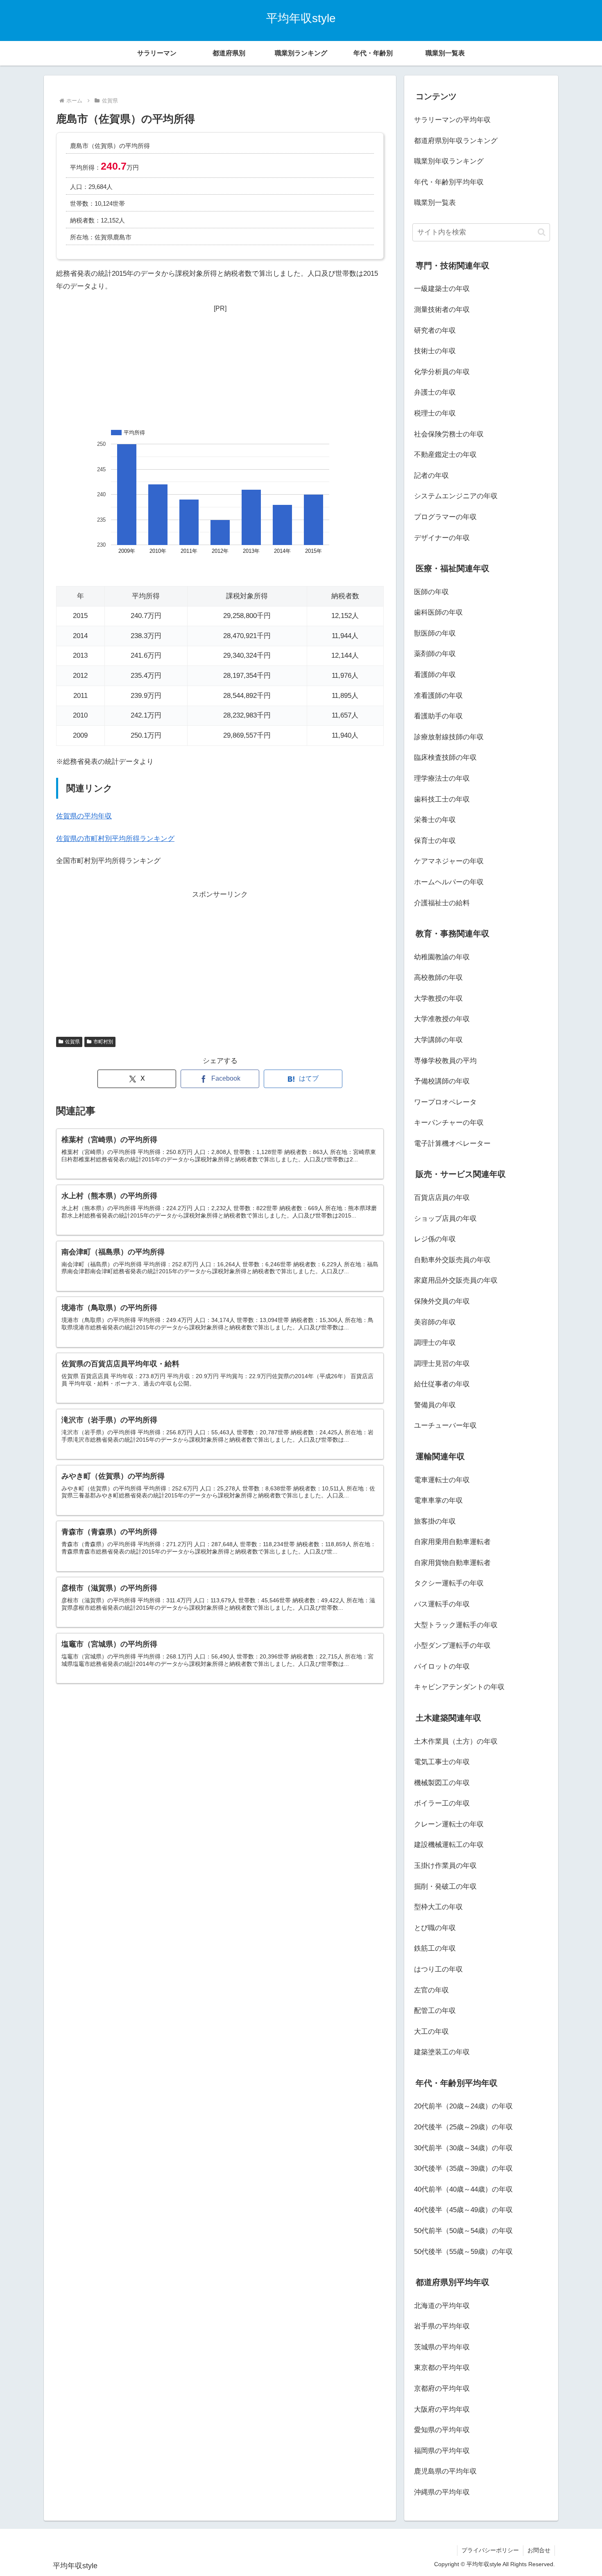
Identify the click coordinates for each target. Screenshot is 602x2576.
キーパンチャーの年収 (449, 1123)
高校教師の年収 (438, 978)
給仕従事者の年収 (442, 1384)
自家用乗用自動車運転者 (452, 1542)
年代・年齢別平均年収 (449, 182)
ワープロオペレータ (445, 1102)
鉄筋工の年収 (435, 1948)
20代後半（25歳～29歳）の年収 (463, 2127)
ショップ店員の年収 (445, 1219)
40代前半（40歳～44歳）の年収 (463, 2189)
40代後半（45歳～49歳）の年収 (463, 2210)
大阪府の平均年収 (442, 2409)
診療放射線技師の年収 (449, 737)
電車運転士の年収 (442, 1480)
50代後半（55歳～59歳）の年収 (463, 2252)
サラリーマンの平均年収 (452, 120)
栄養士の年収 (435, 820)
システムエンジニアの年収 (456, 496)
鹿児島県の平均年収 (445, 2471)
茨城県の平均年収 (442, 2347)
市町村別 (103, 1042)
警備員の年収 (435, 1405)
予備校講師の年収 (442, 1081)
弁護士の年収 (435, 392)
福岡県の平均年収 (442, 2451)
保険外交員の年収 (442, 1301)
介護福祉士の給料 (442, 903)
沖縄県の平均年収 (442, 2492)
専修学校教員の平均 (445, 1061)
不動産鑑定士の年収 (445, 455)
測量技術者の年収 (442, 310)
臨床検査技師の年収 (445, 758)
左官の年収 (431, 1990)
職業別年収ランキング (449, 161)
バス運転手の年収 (442, 1604)
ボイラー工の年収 (442, 1803)
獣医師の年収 (435, 633)
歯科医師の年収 (438, 612)
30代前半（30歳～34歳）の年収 (463, 2148)
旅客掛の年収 (435, 1521)
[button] (542, 232)
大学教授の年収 (438, 998)
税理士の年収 (435, 413)
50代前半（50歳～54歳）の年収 (463, 2231)
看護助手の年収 (438, 716)
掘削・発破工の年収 (445, 1887)
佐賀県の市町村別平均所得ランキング (115, 839)
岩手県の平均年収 (442, 2326)
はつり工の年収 (438, 1969)
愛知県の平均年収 (442, 2430)
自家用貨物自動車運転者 (452, 1563)
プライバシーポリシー (490, 2550)
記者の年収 (431, 476)
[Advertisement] (220, 366)
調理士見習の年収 (442, 1364)
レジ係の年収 (435, 1239)
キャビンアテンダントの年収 (459, 1687)
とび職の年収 (435, 1928)
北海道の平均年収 (442, 2306)
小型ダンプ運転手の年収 (452, 1646)
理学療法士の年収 (442, 778)
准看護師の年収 (438, 696)
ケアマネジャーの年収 (449, 861)
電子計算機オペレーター (452, 1144)
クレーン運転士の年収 (449, 1824)
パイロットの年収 (442, 1666)
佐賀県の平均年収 (84, 816)
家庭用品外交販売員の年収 (456, 1280)
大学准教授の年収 (442, 1019)
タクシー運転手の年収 (449, 1583)
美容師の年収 (435, 1322)
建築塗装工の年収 (442, 2052)
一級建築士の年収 (442, 289)
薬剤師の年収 (435, 654)
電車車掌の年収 (438, 1500)
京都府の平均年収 (442, 2389)
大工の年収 (431, 2032)
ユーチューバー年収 (445, 1425)
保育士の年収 (435, 841)
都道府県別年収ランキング (456, 141)
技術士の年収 (435, 351)
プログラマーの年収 (445, 517)
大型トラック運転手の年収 (456, 1625)
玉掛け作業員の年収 (445, 1866)
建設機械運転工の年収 (449, 1845)
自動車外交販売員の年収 (452, 1260)
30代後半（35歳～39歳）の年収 (463, 2168)
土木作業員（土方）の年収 (456, 1741)
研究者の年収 (435, 331)
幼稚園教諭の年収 (442, 957)
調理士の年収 (435, 1343)
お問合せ (539, 2550)
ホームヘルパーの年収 (449, 882)
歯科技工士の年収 (442, 799)
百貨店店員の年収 (442, 1198)
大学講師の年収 (438, 1040)
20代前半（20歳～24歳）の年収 (463, 2106)
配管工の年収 (435, 2011)
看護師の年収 (435, 675)
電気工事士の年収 (442, 1762)
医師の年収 (431, 592)
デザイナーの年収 (442, 538)
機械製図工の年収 (442, 1783)
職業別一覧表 (435, 203)
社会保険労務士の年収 (449, 434)
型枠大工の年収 (438, 1907)
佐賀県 (72, 1042)
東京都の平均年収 (442, 2368)
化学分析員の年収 (442, 372)
